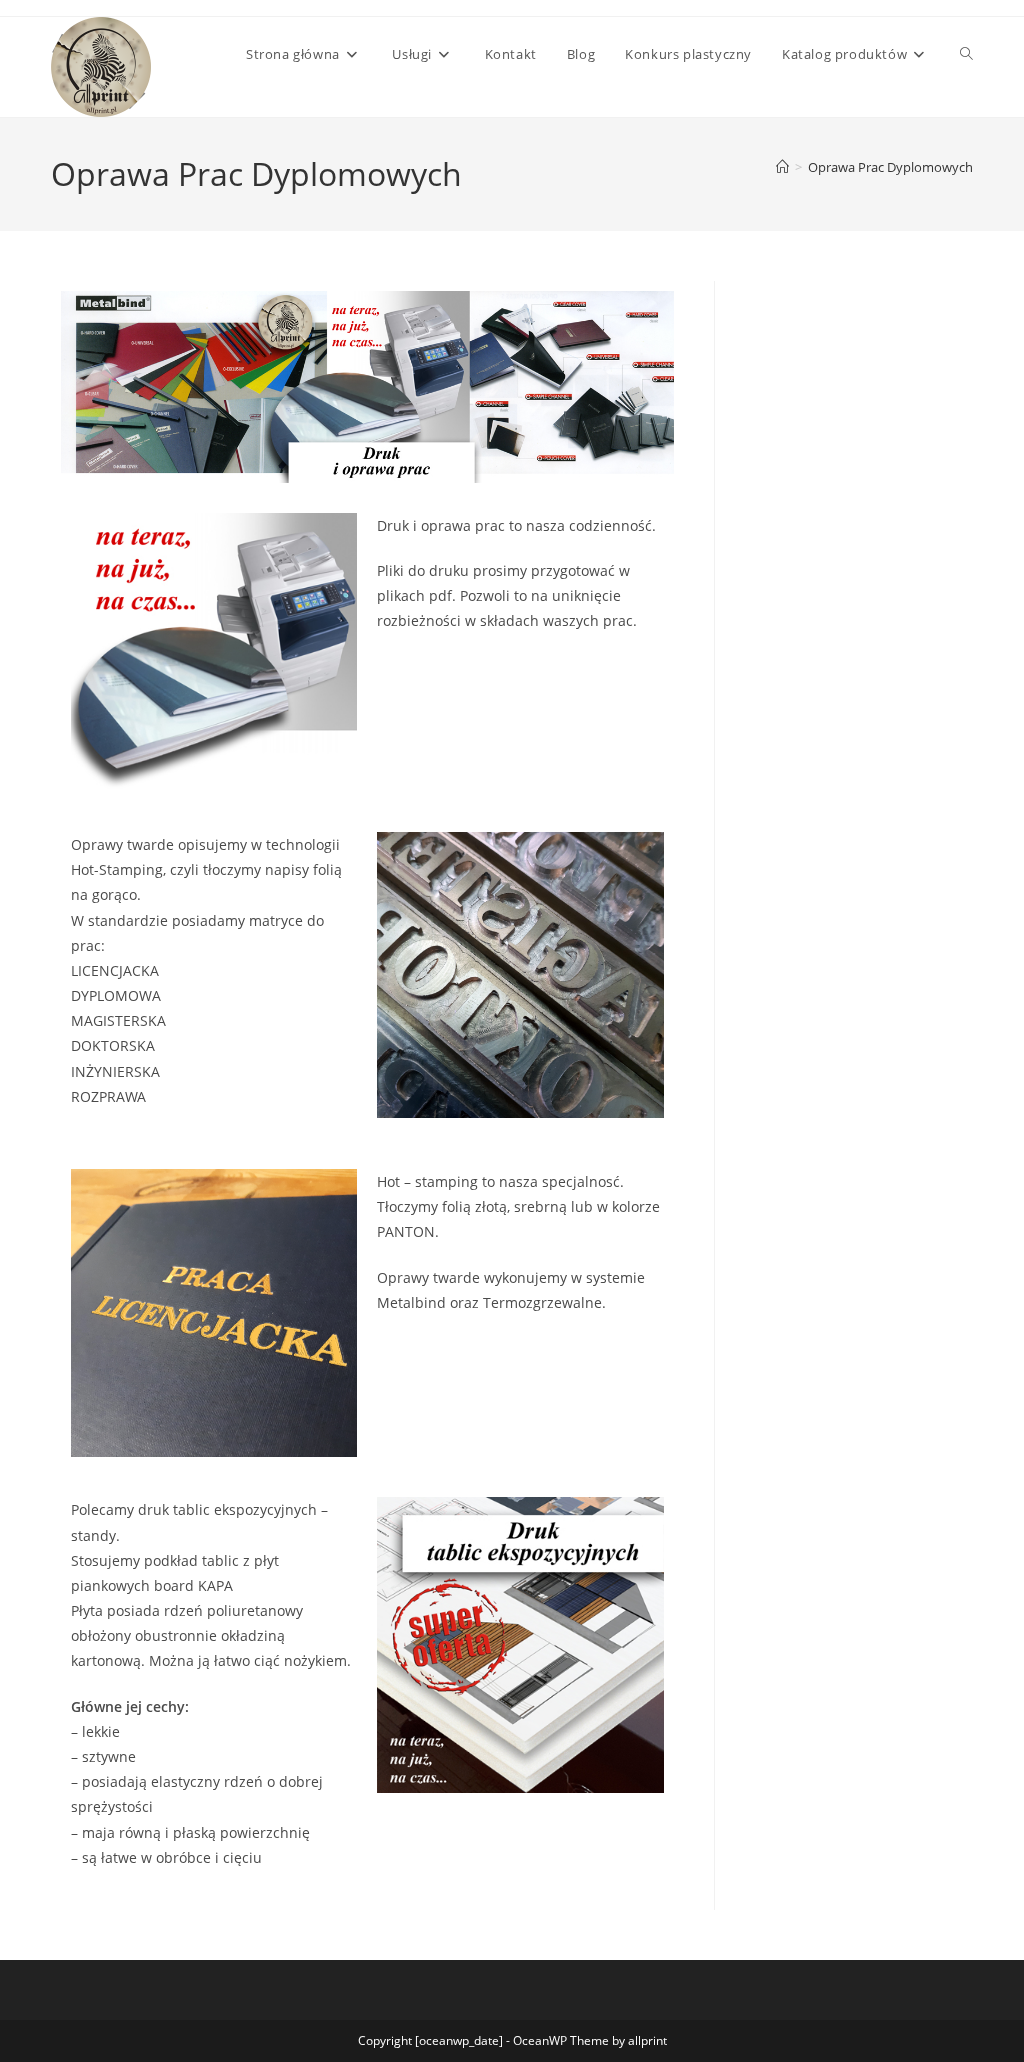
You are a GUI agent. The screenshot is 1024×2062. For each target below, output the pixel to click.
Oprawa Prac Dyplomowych (890, 167)
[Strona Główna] (782, 167)
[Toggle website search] (966, 54)
